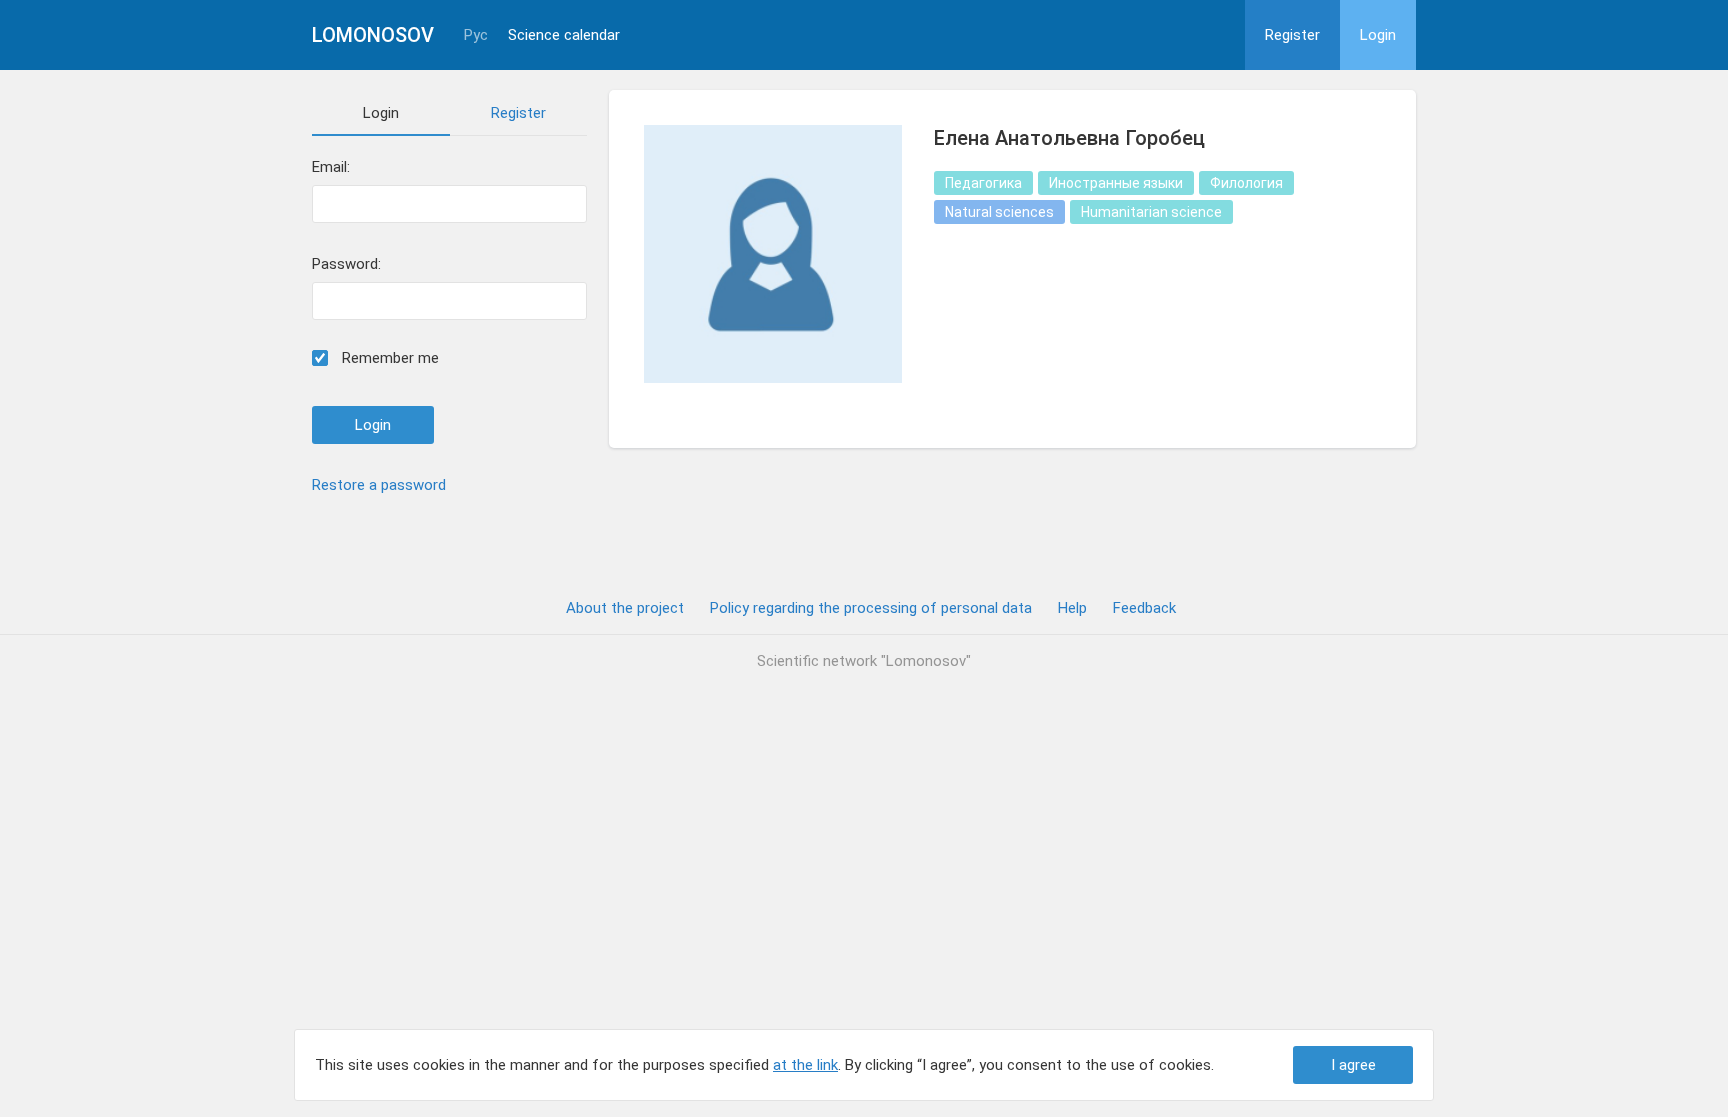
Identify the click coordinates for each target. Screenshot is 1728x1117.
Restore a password (379, 485)
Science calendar (564, 35)
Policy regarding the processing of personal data (871, 608)
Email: (331, 167)
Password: (346, 264)
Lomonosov (373, 35)
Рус (476, 35)
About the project (625, 608)
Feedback (1144, 608)
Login (1378, 35)
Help (1072, 608)
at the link (805, 1065)
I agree (1353, 1065)
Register (1292, 35)
